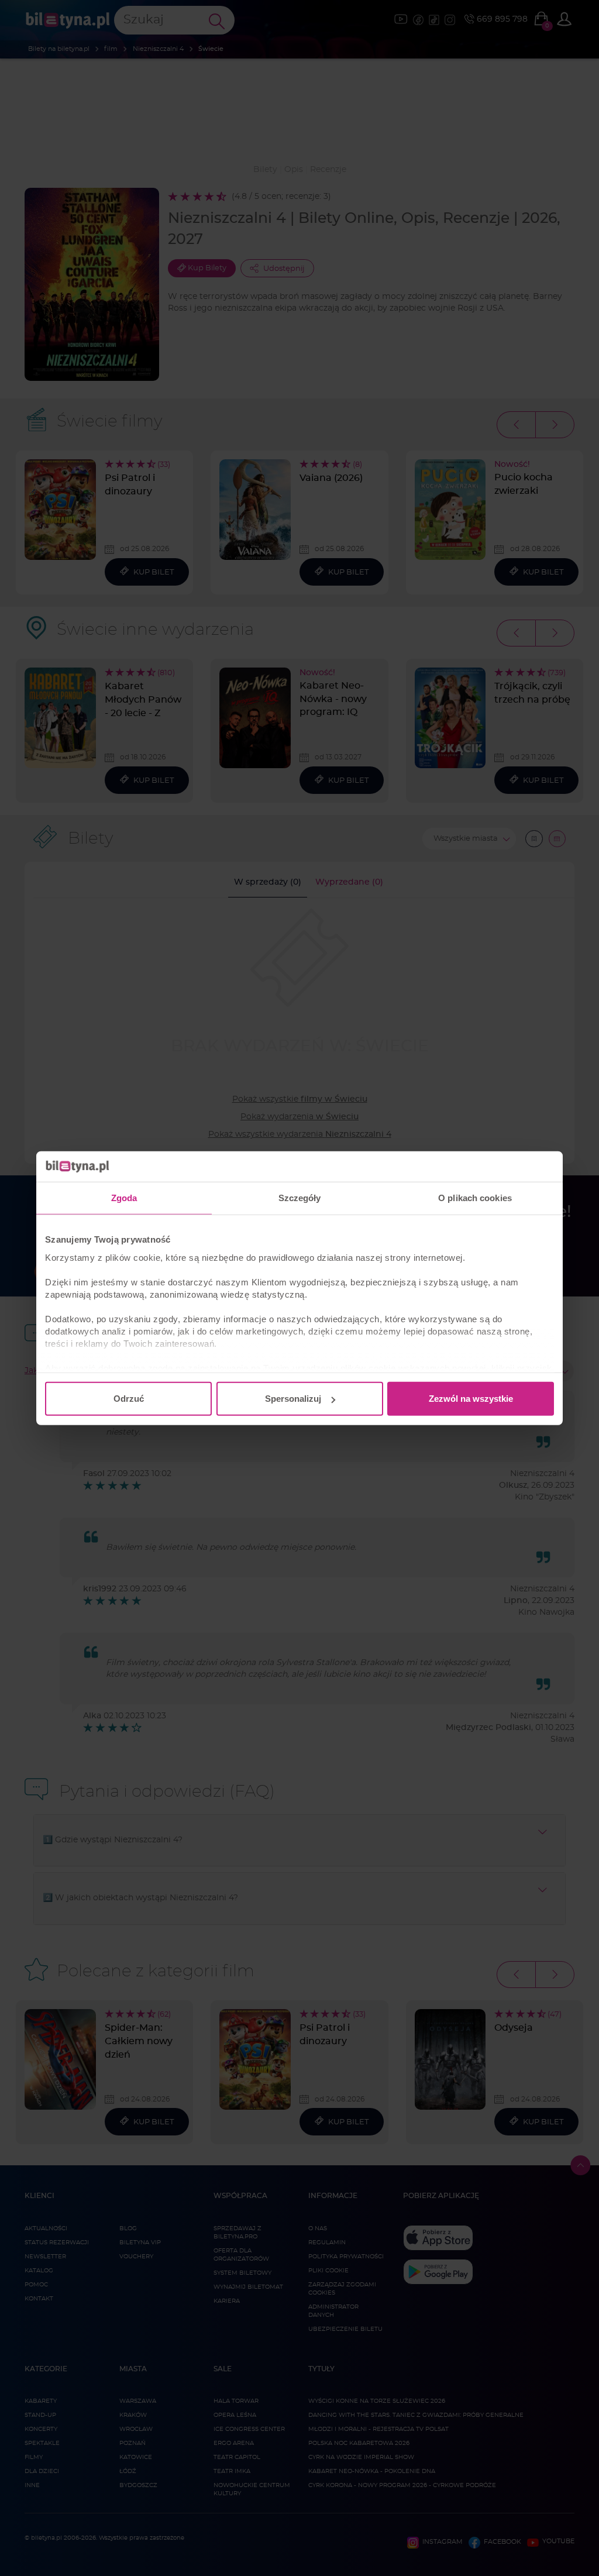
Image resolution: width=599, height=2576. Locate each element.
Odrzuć (129, 1399)
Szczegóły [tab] (300, 1198)
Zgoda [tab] (124, 1198)
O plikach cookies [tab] (475, 1198)
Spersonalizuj (293, 1399)
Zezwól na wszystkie (471, 1399)
